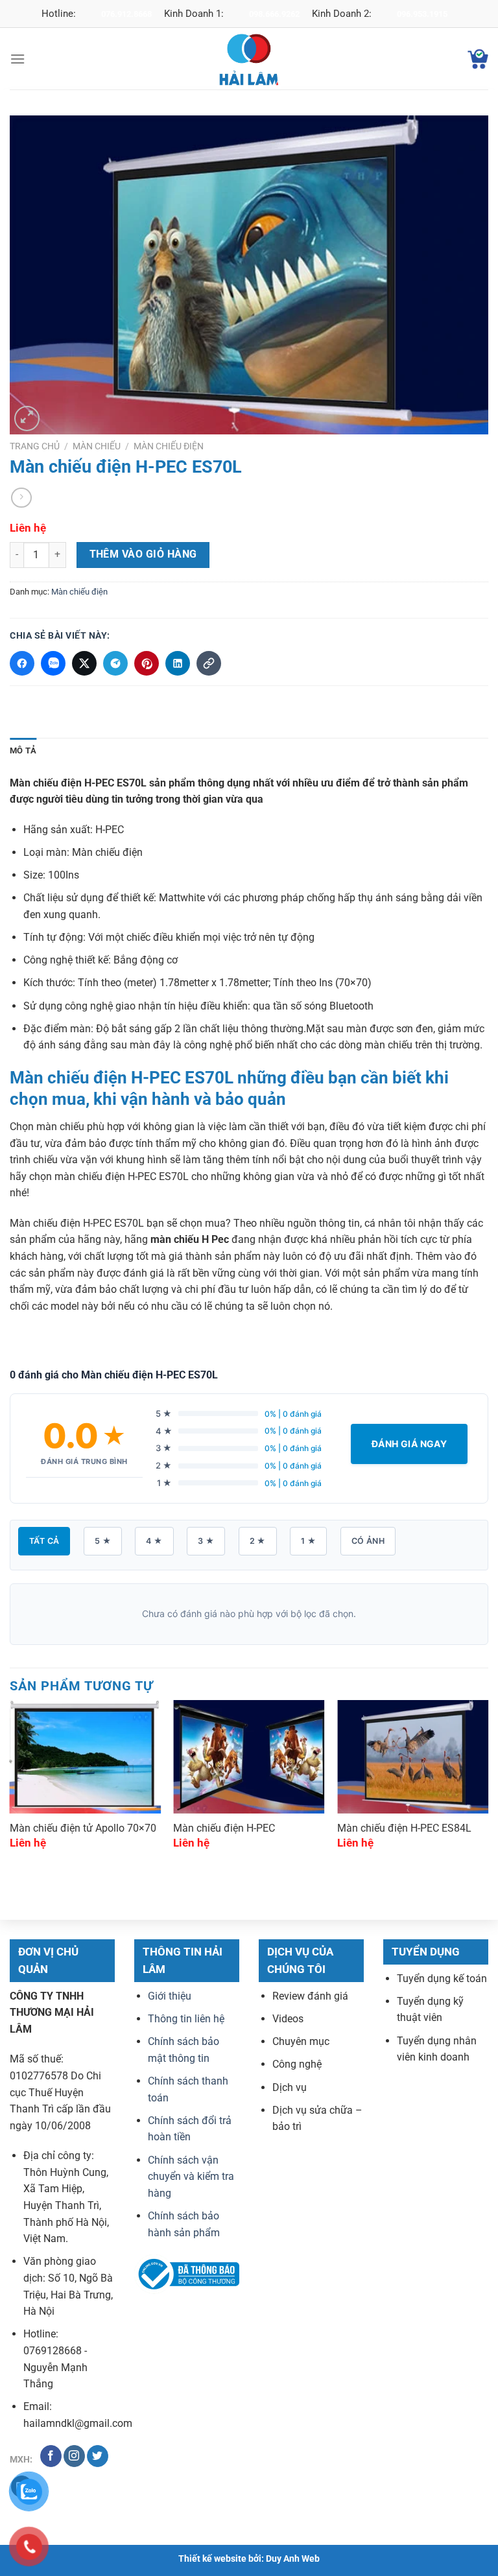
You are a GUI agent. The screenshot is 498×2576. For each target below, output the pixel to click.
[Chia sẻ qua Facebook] (22, 663)
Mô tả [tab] (23, 750)
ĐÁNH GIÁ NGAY (409, 1444)
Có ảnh (368, 1541)
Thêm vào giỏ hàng (143, 554)
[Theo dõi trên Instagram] (74, 2456)
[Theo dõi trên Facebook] (51, 2456)
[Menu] (18, 59)
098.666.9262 (274, 14)
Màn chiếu (97, 446)
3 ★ (206, 1541)
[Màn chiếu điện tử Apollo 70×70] (85, 1757)
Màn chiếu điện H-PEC (224, 1828)
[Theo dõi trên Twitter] (98, 2456)
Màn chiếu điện (169, 446)
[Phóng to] (27, 419)
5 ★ (103, 1541)
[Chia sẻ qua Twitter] (84, 663)
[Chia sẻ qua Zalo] (53, 663)
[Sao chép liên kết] (209, 663)
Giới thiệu (170, 1996)
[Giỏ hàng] (478, 59)
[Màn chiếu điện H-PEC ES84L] (413, 1757)
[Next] (488, 1786)
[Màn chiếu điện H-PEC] (249, 1757)
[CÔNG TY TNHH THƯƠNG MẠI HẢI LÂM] (249, 59)
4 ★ (154, 1541)
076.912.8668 (126, 14)
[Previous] (10, 1786)
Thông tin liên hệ (186, 2019)
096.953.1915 (422, 14)
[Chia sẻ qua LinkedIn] (178, 663)
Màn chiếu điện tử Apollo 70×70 (83, 1828)
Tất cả (44, 1541)
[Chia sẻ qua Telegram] (115, 663)
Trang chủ (35, 446)
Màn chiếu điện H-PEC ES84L (404, 1828)
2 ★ (258, 1541)
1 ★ (308, 1541)
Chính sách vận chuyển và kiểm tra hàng (191, 2177)
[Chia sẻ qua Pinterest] (147, 663)
